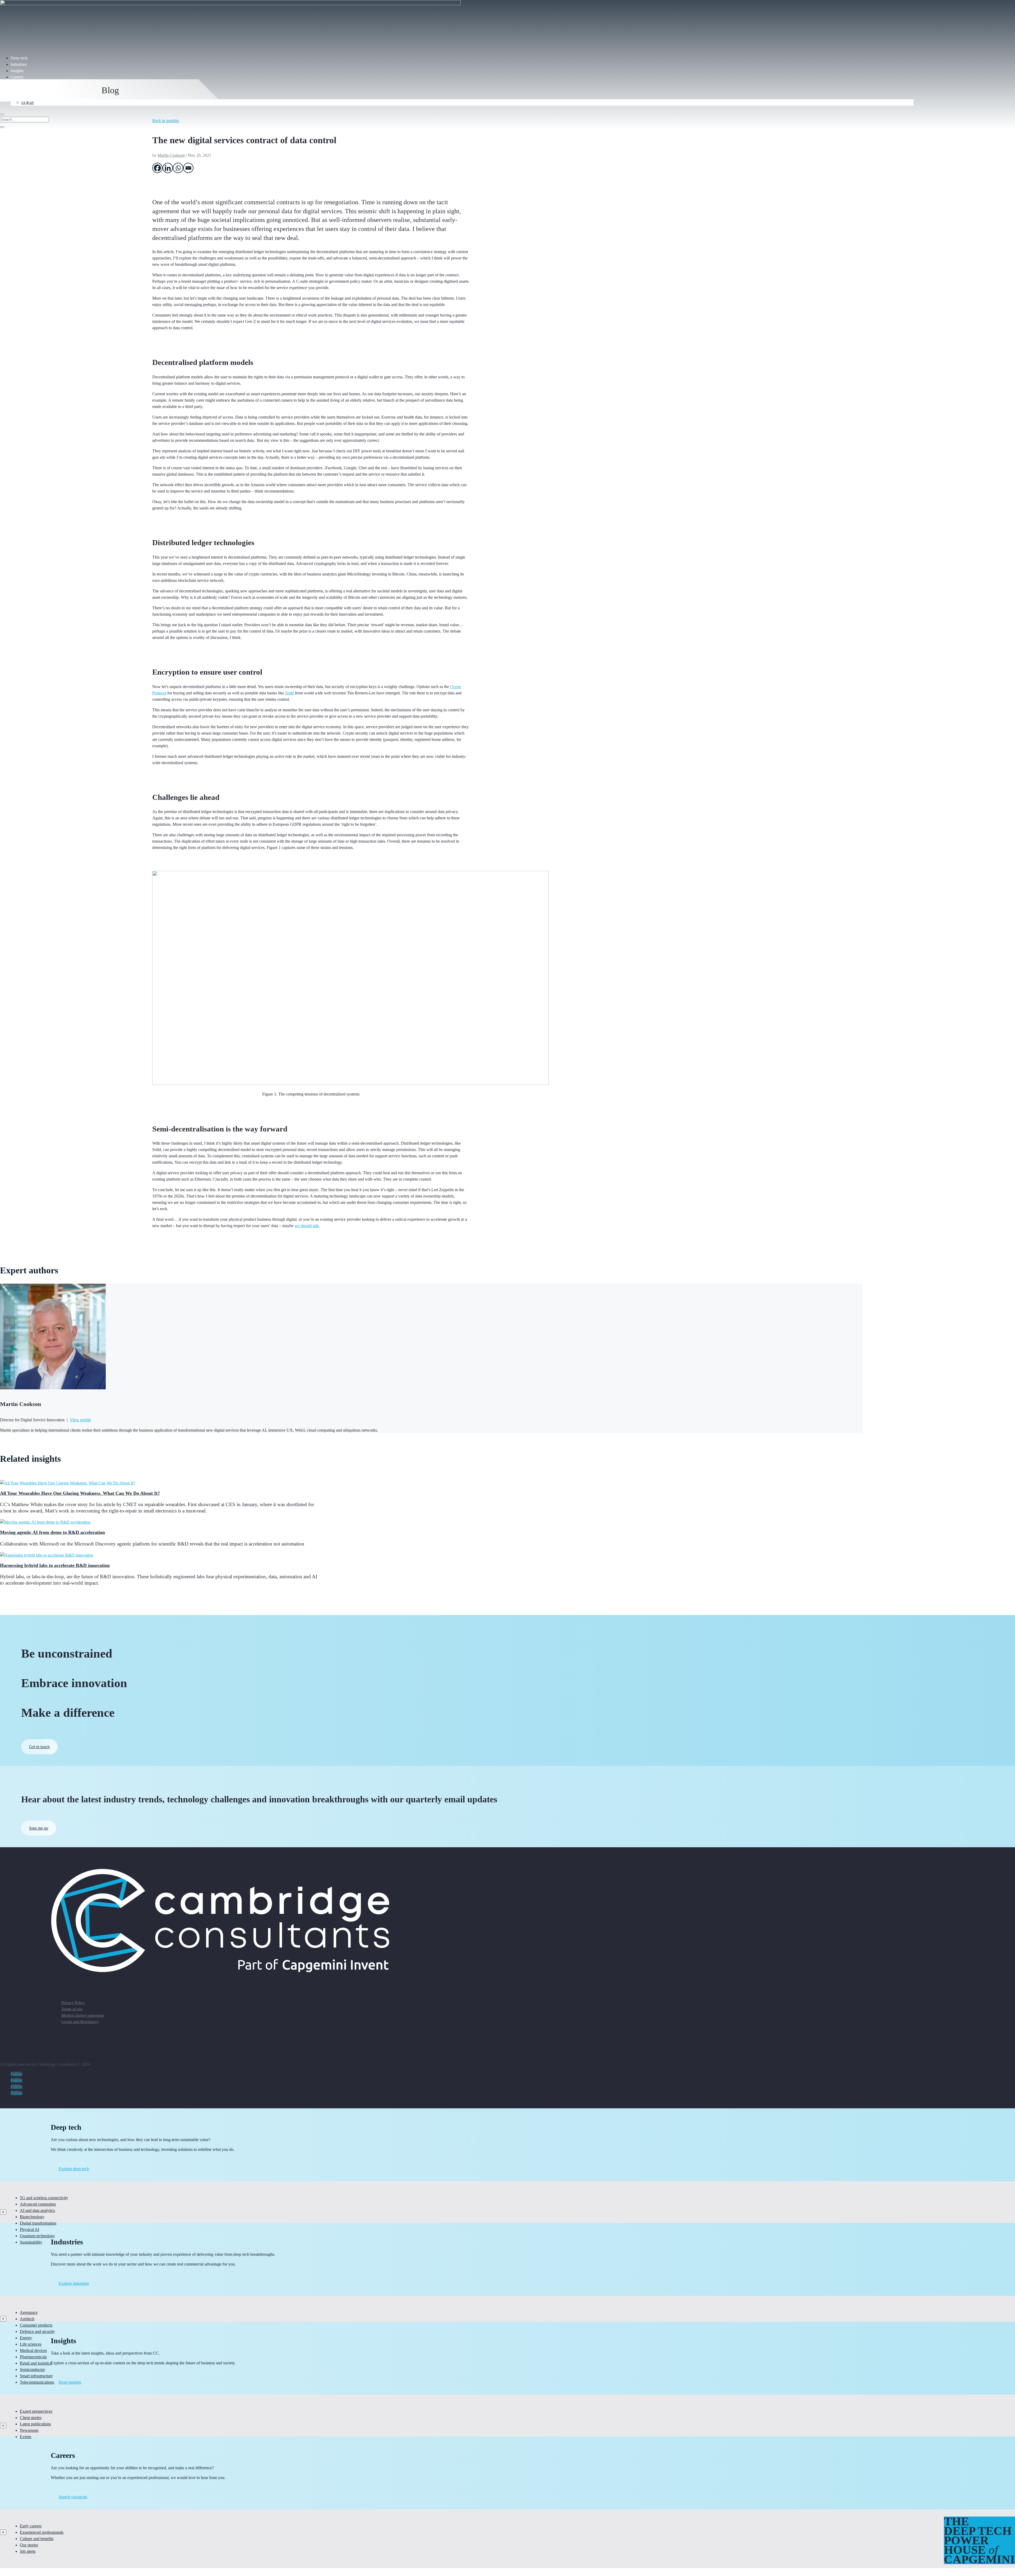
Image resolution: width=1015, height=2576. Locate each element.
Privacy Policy (73, 2003)
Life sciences (31, 2344)
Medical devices (33, 2350)
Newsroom (29, 2430)
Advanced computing (38, 2204)
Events (26, 2437)
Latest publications (35, 2424)
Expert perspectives (36, 2411)
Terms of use (72, 2009)
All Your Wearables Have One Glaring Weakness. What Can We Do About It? (80, 1493)
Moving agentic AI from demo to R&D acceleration (52, 1532)
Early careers (31, 2526)
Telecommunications (37, 2382)
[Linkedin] (168, 168)
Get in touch (39, 1747)
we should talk (307, 1226)
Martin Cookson (171, 155)
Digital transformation (38, 2223)
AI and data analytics (37, 2210)
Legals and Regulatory (80, 2022)
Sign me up (39, 1828)
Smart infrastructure (36, 2376)
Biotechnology (32, 2217)
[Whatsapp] (178, 168)
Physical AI (29, 2229)
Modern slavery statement (83, 2015)
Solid (290, 693)
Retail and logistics (36, 2363)
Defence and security (37, 2331)
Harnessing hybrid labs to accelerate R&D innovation (55, 1565)
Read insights (70, 2382)
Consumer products (36, 2325)
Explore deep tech (74, 2169)
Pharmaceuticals (33, 2357)
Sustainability (31, 2242)
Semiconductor (32, 2370)
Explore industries (74, 2283)
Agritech (27, 2319)
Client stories (31, 2418)
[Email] (188, 168)
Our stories (29, 2545)
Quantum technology (37, 2236)
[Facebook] (157, 168)
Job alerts (28, 2551)
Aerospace (29, 2312)
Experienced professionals (42, 2532)
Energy (26, 2338)
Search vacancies (73, 2497)
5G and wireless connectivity (44, 2198)
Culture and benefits (37, 2539)
